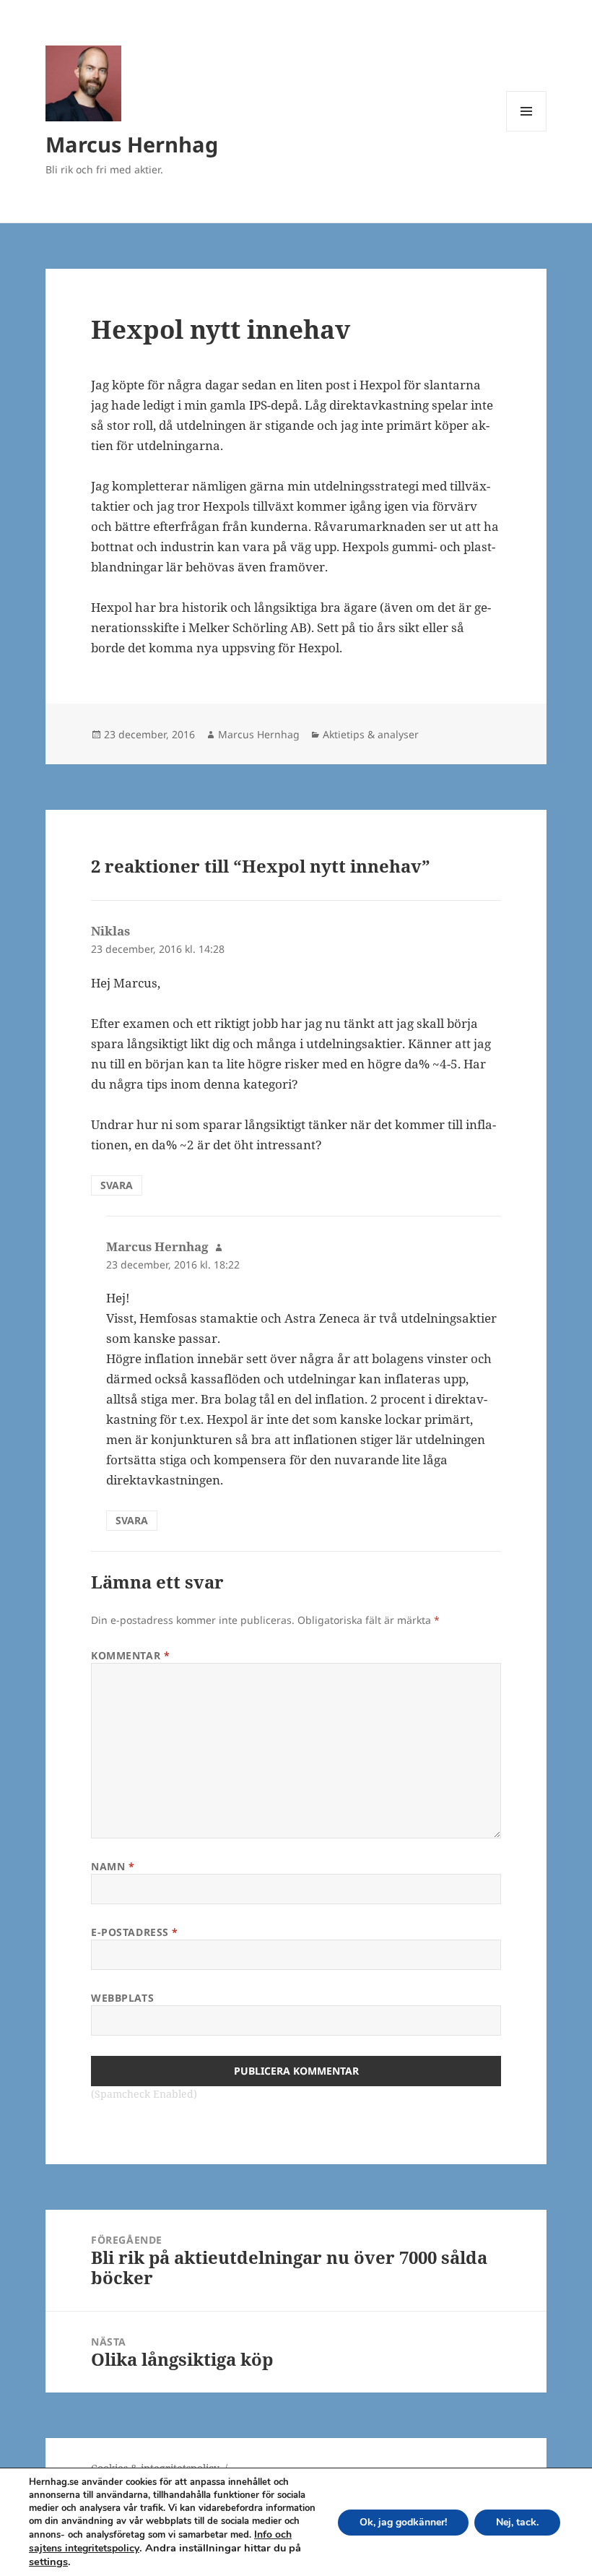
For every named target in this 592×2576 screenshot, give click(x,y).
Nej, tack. (517, 2522)
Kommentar (130, 1655)
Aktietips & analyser (371, 734)
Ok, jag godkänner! (403, 2522)
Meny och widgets (527, 131)
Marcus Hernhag (132, 144)
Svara (117, 1185)
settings (48, 2562)
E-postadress (135, 1932)
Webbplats (122, 1998)
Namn (113, 1866)
